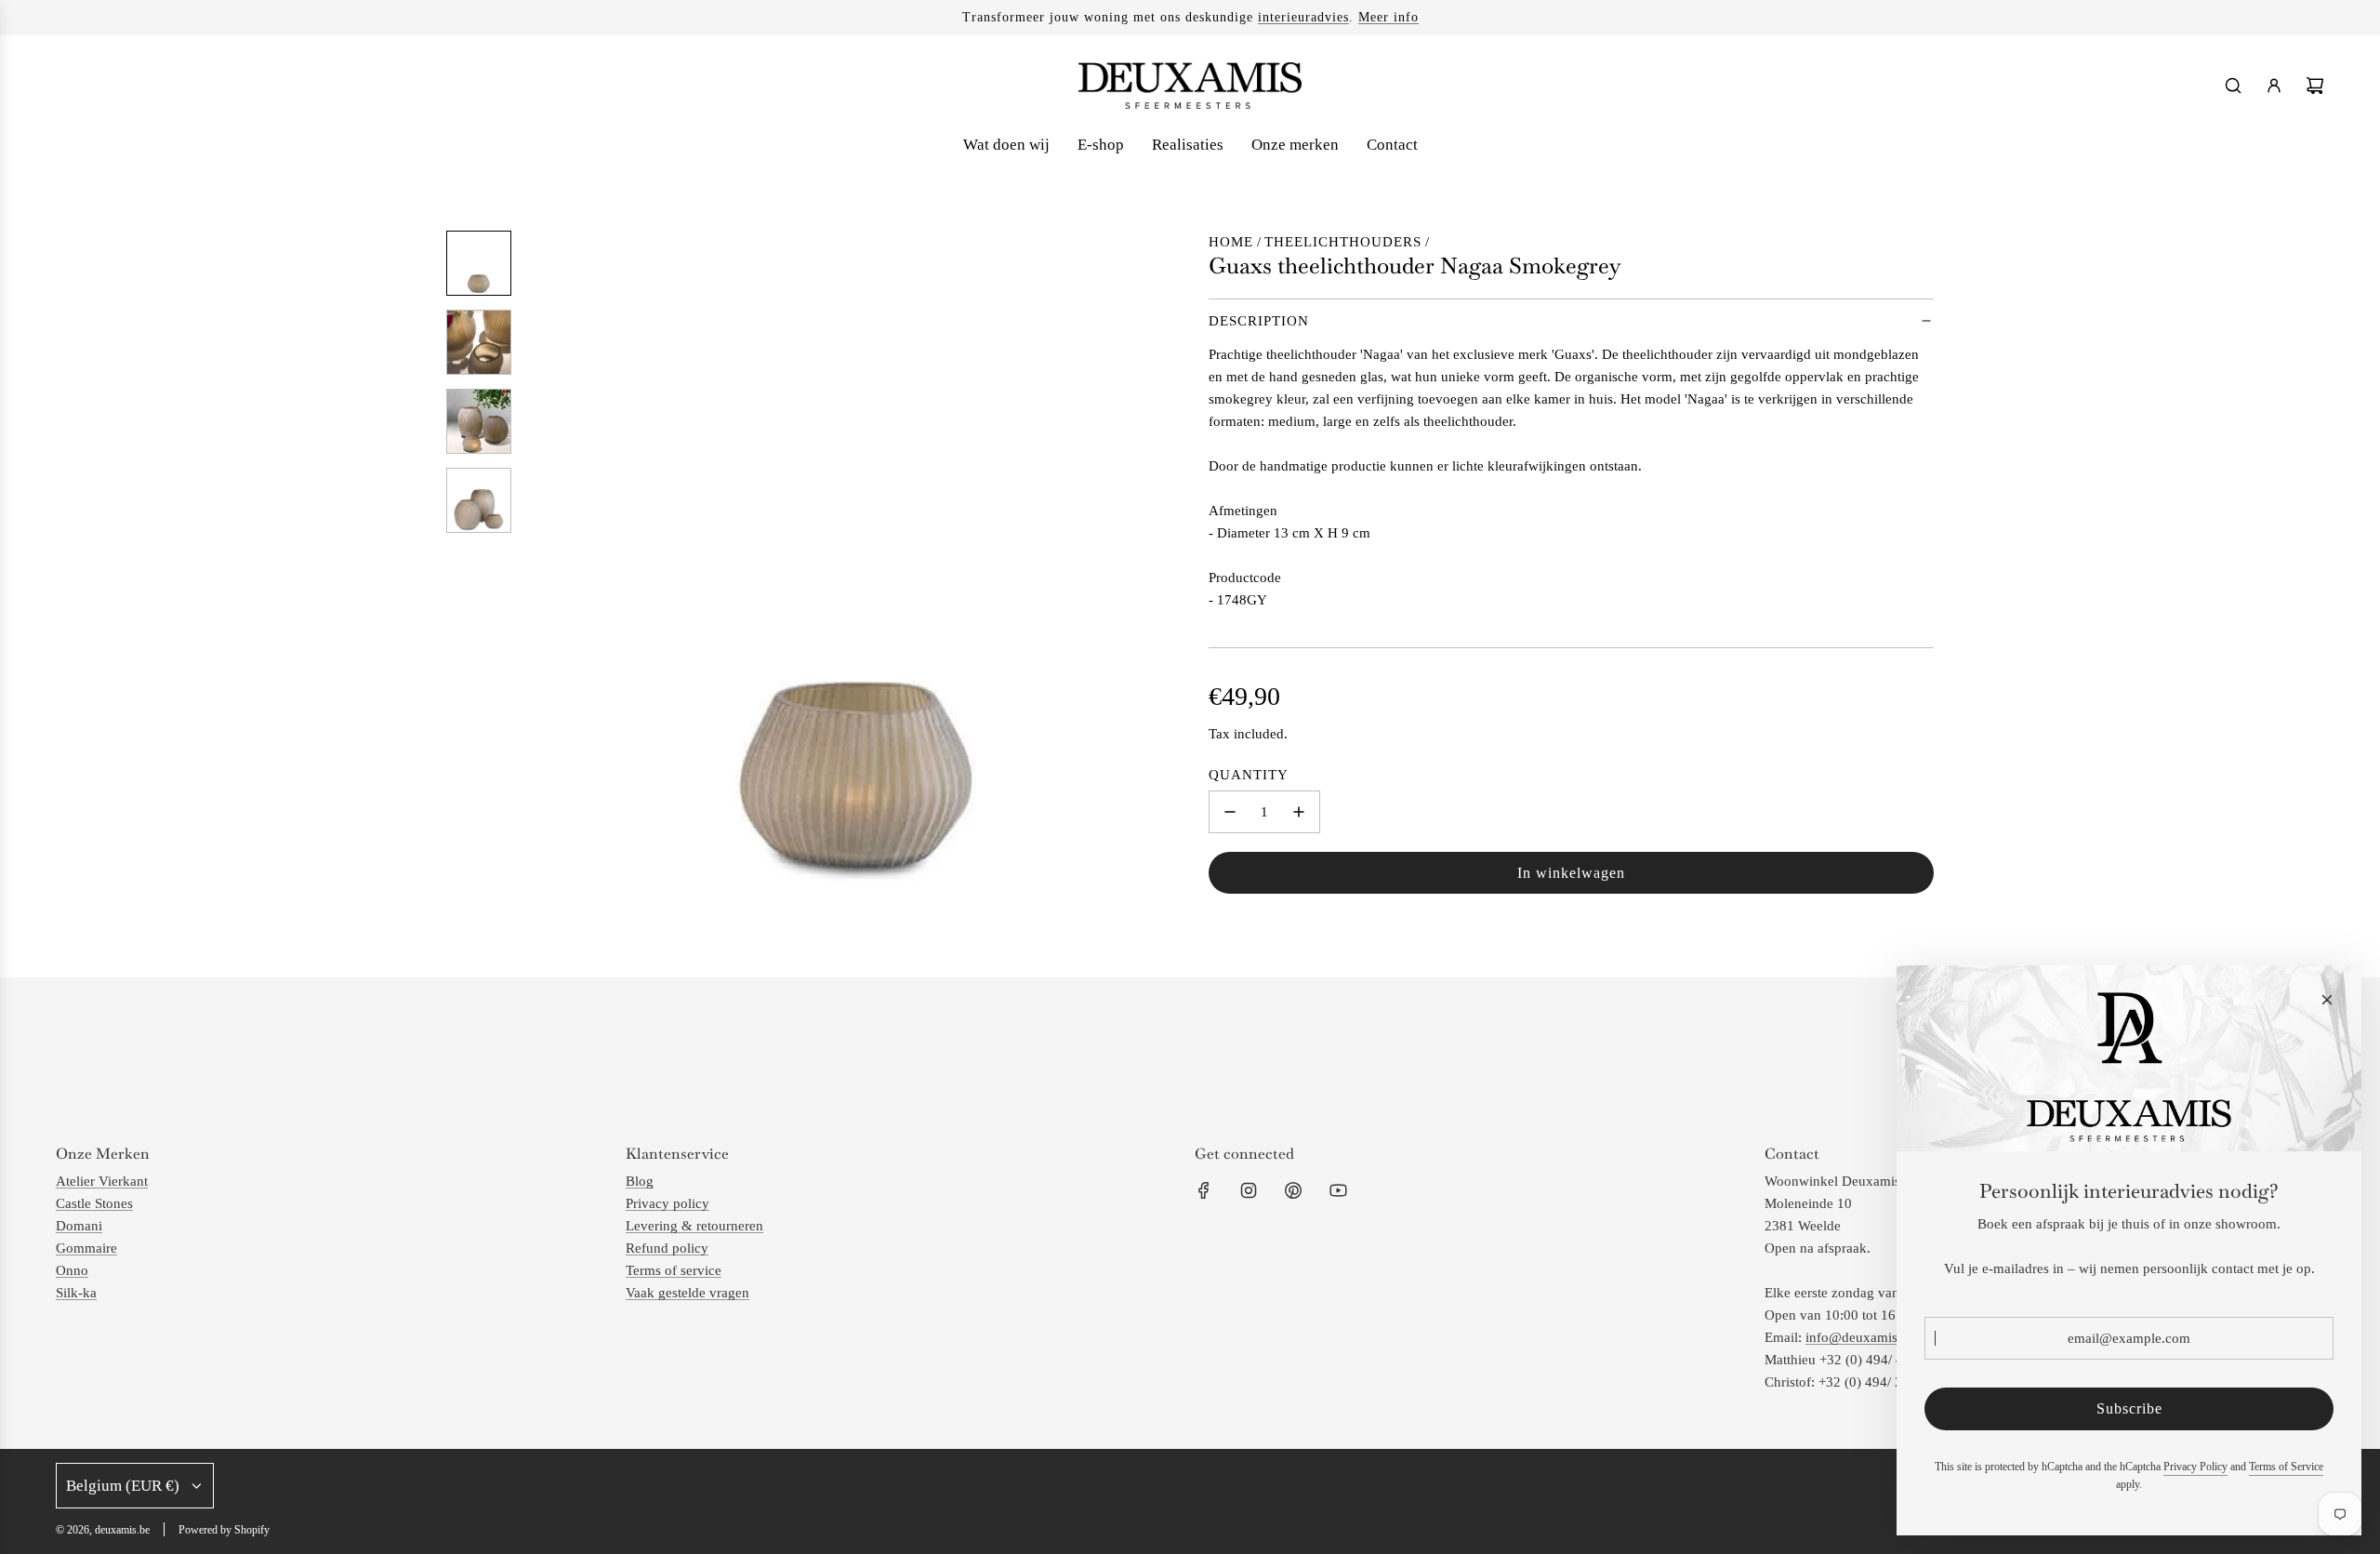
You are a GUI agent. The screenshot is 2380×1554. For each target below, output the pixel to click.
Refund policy (667, 1248)
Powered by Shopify (224, 1530)
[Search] (2233, 86)
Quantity (1249, 775)
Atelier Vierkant (102, 1181)
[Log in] (2274, 86)
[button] (540, 564)
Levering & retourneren (694, 1226)
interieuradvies (1303, 17)
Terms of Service (2286, 1467)
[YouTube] (1338, 1190)
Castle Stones (94, 1203)
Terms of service (674, 1270)
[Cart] (2315, 86)
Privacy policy (668, 1203)
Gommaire (86, 1248)
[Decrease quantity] (1230, 812)
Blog (640, 1181)
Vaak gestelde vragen (688, 1293)
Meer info (1388, 17)
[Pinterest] (1293, 1190)
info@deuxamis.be (1860, 1337)
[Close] (2327, 1000)
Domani (79, 1226)
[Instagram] (1249, 1190)
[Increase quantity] (1299, 812)
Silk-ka (76, 1293)
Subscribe (2129, 1408)
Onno (72, 1270)
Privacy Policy (2195, 1467)
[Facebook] (1204, 1190)
